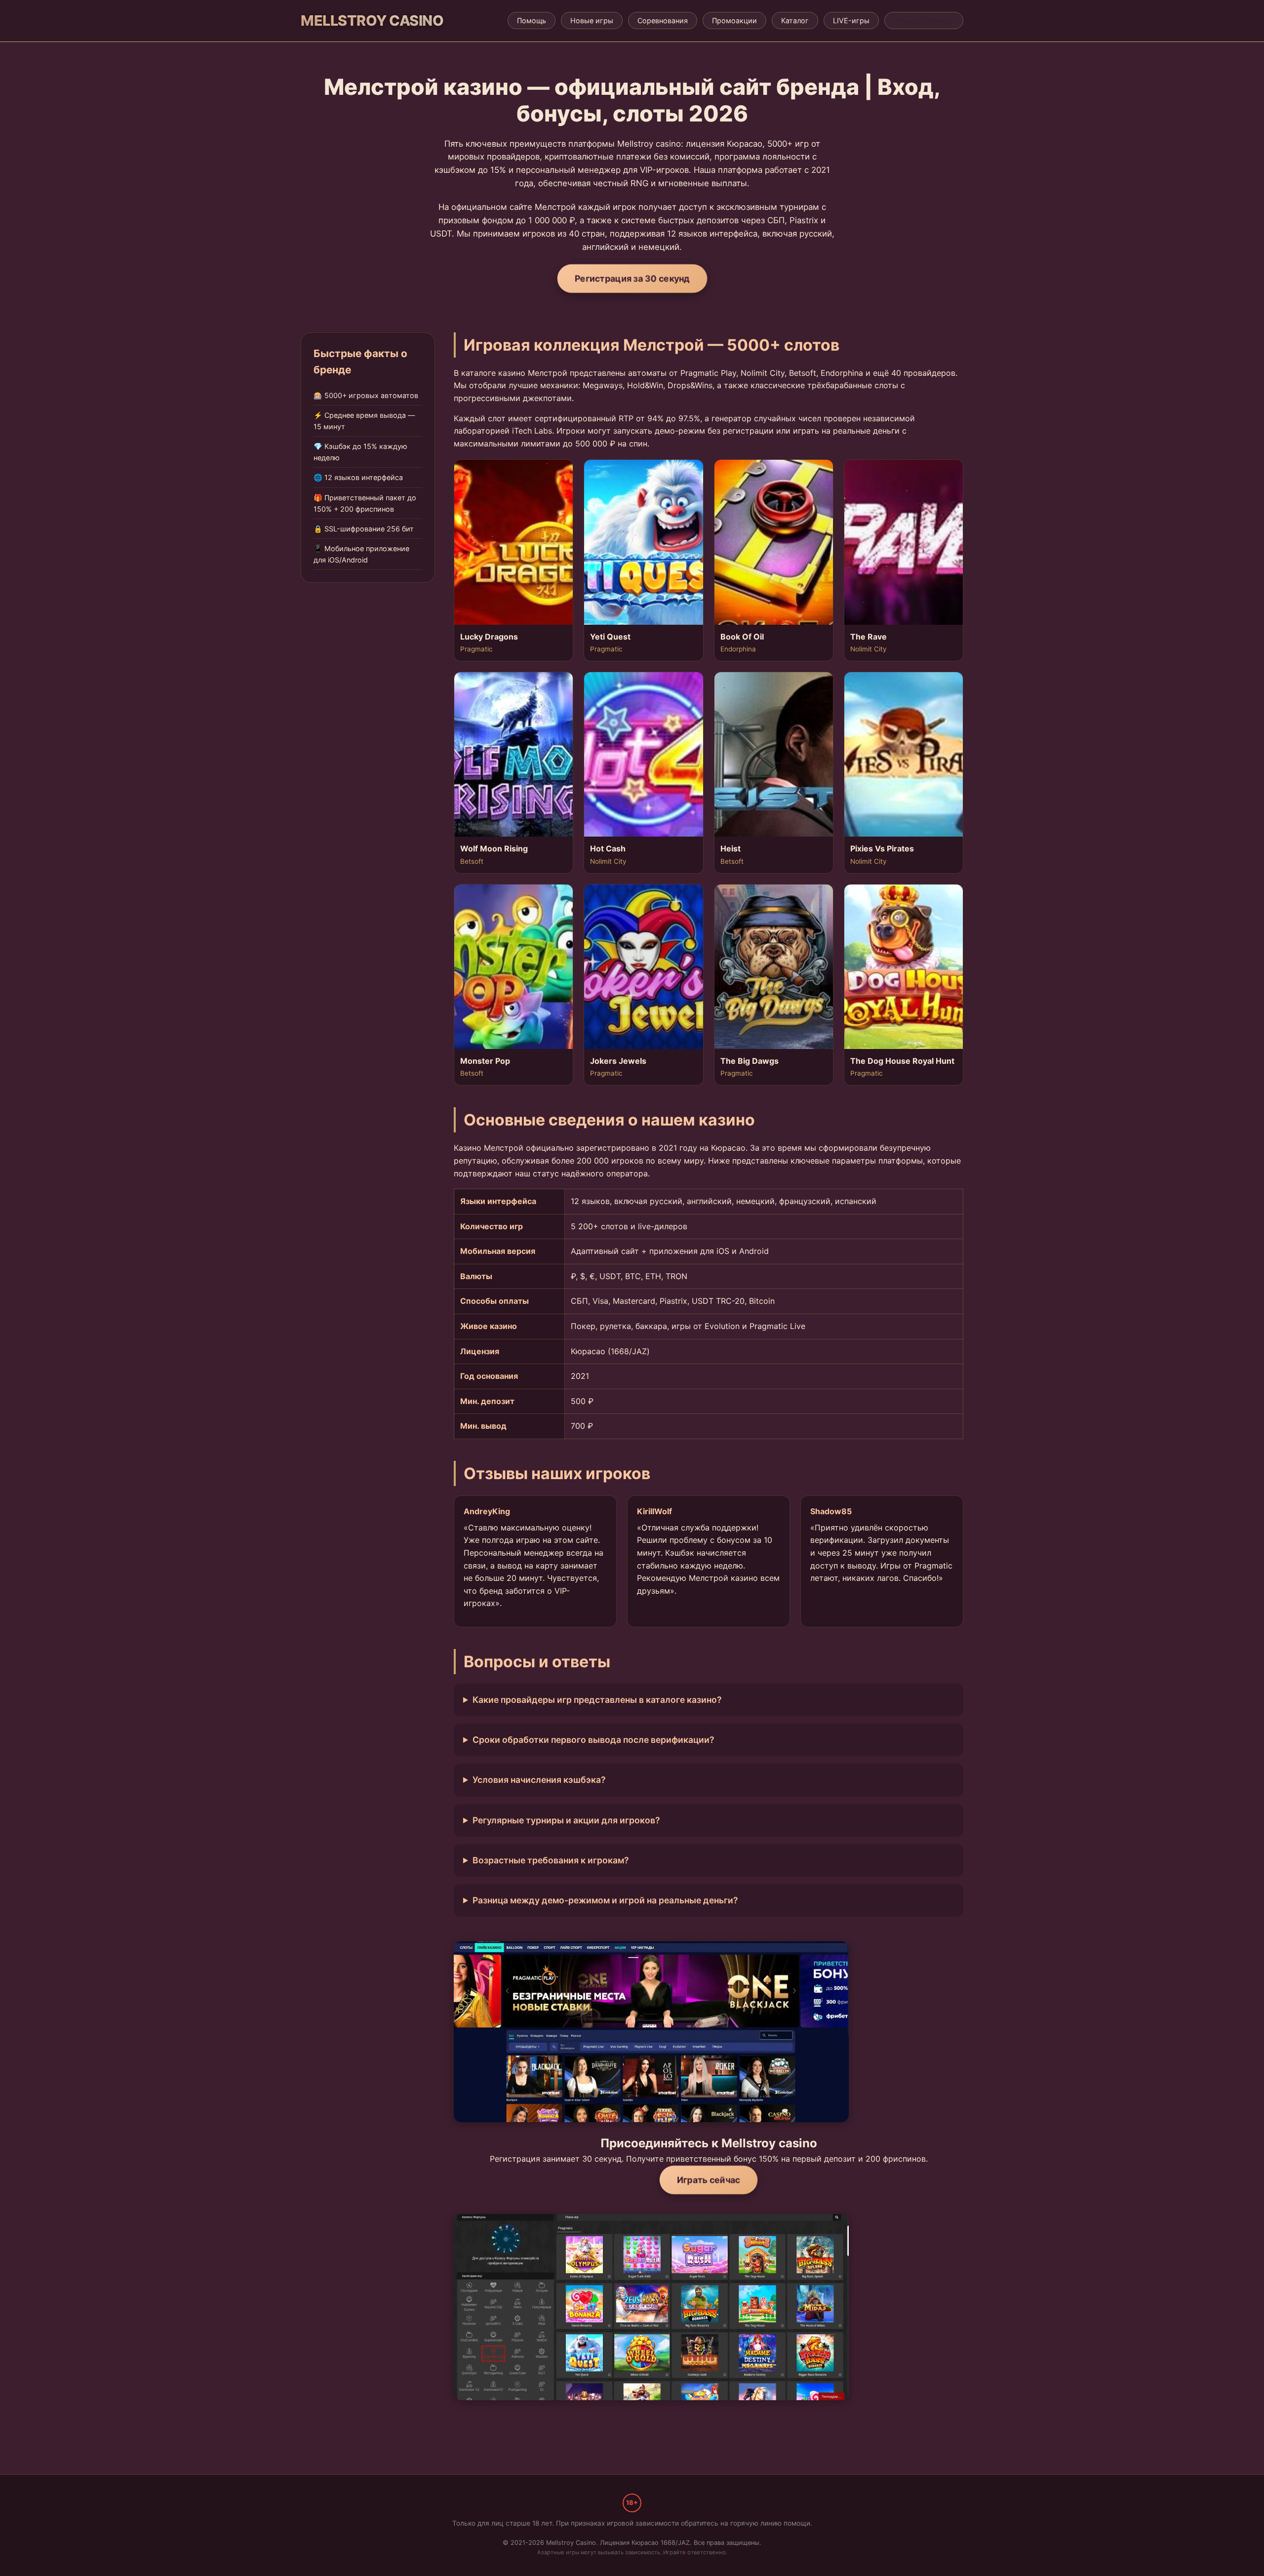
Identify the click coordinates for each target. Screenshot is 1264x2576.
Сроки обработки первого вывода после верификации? (593, 1740)
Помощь (532, 20)
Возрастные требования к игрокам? (551, 1860)
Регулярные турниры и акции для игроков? (566, 1820)
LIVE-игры (851, 20)
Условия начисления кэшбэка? (539, 1780)
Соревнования (663, 20)
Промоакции (734, 20)
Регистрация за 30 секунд (632, 278)
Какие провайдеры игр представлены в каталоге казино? (597, 1700)
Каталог (795, 20)
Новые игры (592, 20)
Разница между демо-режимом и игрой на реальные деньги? (605, 1900)
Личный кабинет (924, 20)
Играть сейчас (709, 2180)
